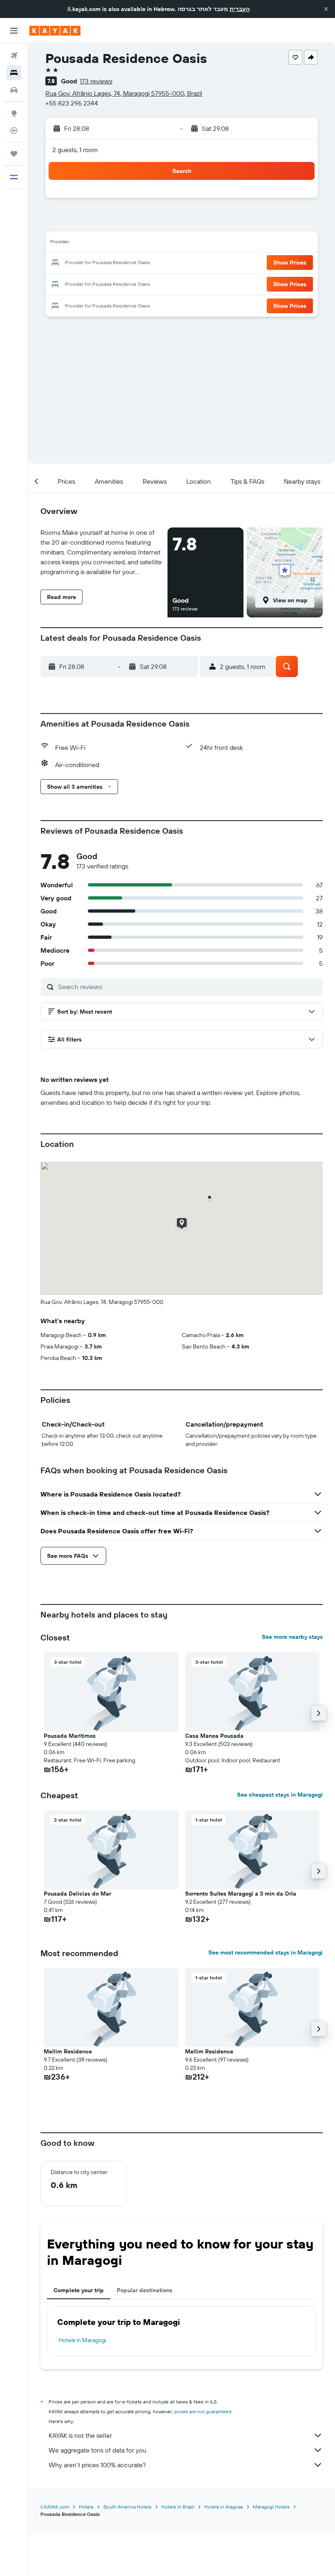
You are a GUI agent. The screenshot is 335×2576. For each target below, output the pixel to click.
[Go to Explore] (14, 113)
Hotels (86, 2507)
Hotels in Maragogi (83, 2340)
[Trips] (14, 154)
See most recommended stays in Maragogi (266, 1952)
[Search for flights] (14, 56)
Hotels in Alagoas (224, 2507)
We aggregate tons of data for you (97, 2450)
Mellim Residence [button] (68, 2051)
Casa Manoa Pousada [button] (214, 1736)
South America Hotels (127, 2507)
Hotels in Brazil (178, 2507)
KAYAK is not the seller (80, 2435)
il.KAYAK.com (55, 2507)
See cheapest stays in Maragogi (280, 1795)
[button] (326, 9)
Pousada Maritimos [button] (70, 1736)
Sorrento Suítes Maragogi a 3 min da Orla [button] (241, 1894)
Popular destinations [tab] (145, 2290)
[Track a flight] (14, 130)
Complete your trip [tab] (79, 2290)
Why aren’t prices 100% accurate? (97, 2465)
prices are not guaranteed (203, 2411)
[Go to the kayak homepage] (55, 31)
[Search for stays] (14, 73)
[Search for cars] (14, 90)
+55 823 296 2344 (72, 103)
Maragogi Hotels (271, 2507)
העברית (240, 9)
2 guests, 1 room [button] (75, 150)
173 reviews (96, 81)
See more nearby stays (292, 1637)
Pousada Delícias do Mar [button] (77, 1894)
